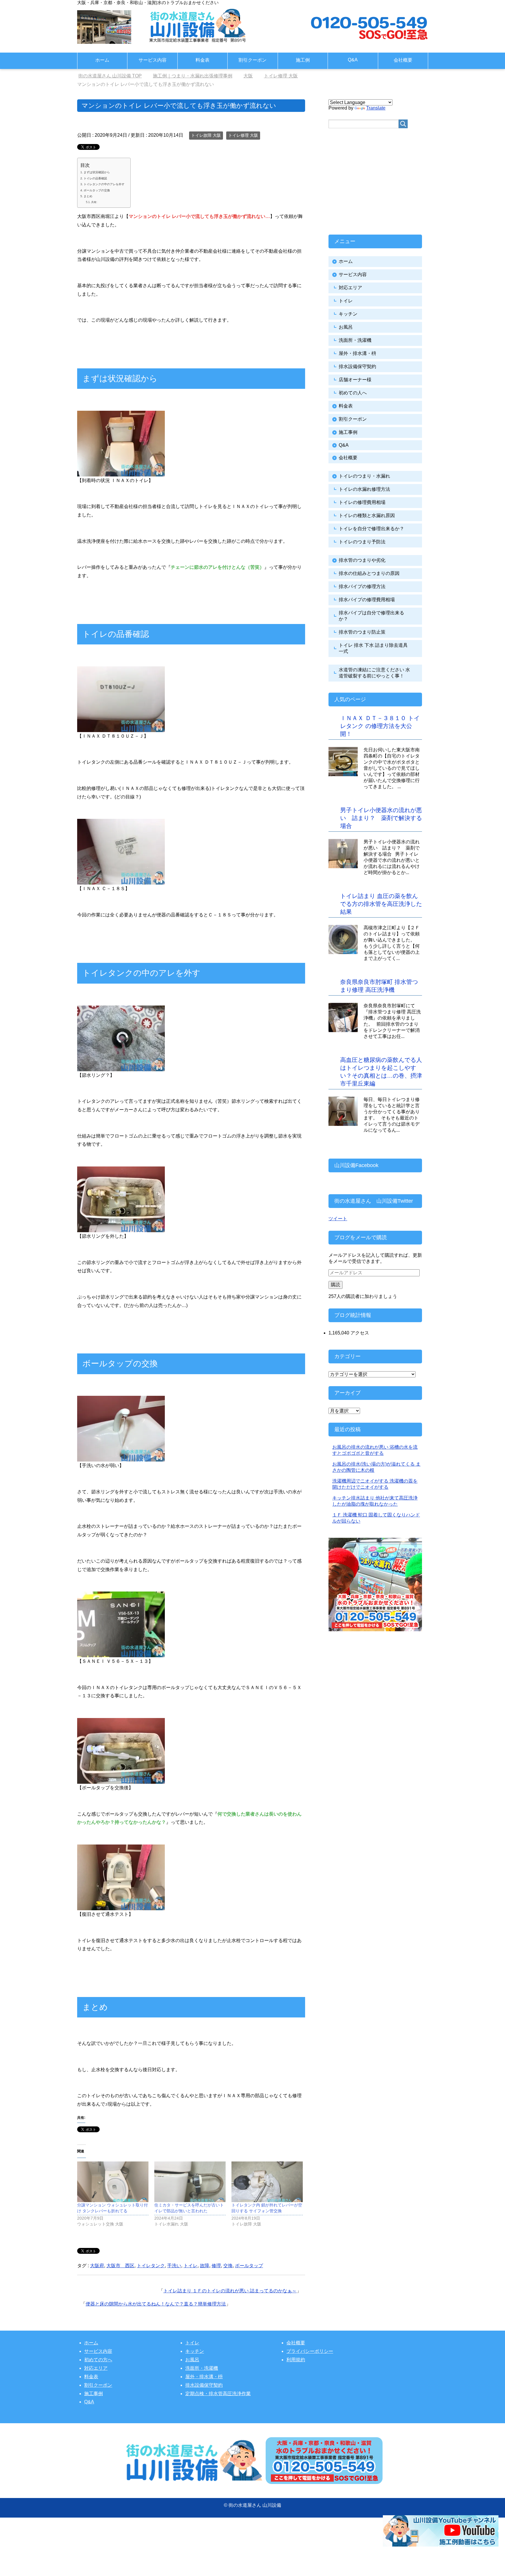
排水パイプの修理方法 (362, 586)
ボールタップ (249, 2266)
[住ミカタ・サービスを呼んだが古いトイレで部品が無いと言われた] (190, 2182)
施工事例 (348, 432)
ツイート (338, 1219)
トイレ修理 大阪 (243, 135)
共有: (94, 202)
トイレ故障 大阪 (206, 135)
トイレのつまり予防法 (362, 542)
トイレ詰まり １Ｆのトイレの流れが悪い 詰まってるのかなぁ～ (230, 2291)
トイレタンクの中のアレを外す (104, 184)
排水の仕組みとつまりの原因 (369, 573)
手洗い (174, 2266)
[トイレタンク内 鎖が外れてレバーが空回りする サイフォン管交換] (267, 2182)
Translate (376, 108)
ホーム (102, 60)
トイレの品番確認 (95, 178)
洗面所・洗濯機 (355, 340)
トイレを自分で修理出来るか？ (371, 529)
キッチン (348, 314)
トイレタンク (151, 2266)
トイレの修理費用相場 (362, 502)
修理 (216, 2266)
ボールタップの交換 (97, 190)
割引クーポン (252, 60)
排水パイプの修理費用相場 (367, 600)
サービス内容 (153, 60)
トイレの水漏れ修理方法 (364, 489)
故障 (205, 2266)
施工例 (303, 60)
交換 (228, 2266)
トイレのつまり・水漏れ (364, 476)
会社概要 (403, 60)
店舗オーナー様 (355, 380)
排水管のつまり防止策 (362, 632)
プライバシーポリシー (310, 2351)
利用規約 (296, 2360)
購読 (335, 1285)
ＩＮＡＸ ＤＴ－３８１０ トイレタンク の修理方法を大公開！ (380, 726)
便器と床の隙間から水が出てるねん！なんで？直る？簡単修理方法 (156, 2304)
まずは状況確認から (97, 172)
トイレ (191, 2266)
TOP (114, 76)
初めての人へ (353, 393)
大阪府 (97, 2266)
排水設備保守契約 (357, 366)
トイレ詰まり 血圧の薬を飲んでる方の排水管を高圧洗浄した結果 (381, 904)
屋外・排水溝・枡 (357, 353)
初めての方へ (98, 2360)
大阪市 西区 (120, 2266)
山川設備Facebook (356, 1165)
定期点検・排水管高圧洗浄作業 (218, 2394)
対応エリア (350, 288)
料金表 (203, 60)
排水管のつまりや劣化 (362, 560)
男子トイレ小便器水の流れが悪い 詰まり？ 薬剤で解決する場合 (381, 818)
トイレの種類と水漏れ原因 (367, 515)
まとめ (88, 196)
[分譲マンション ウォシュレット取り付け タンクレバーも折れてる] (113, 2182)
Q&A (353, 60)
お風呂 (346, 327)
